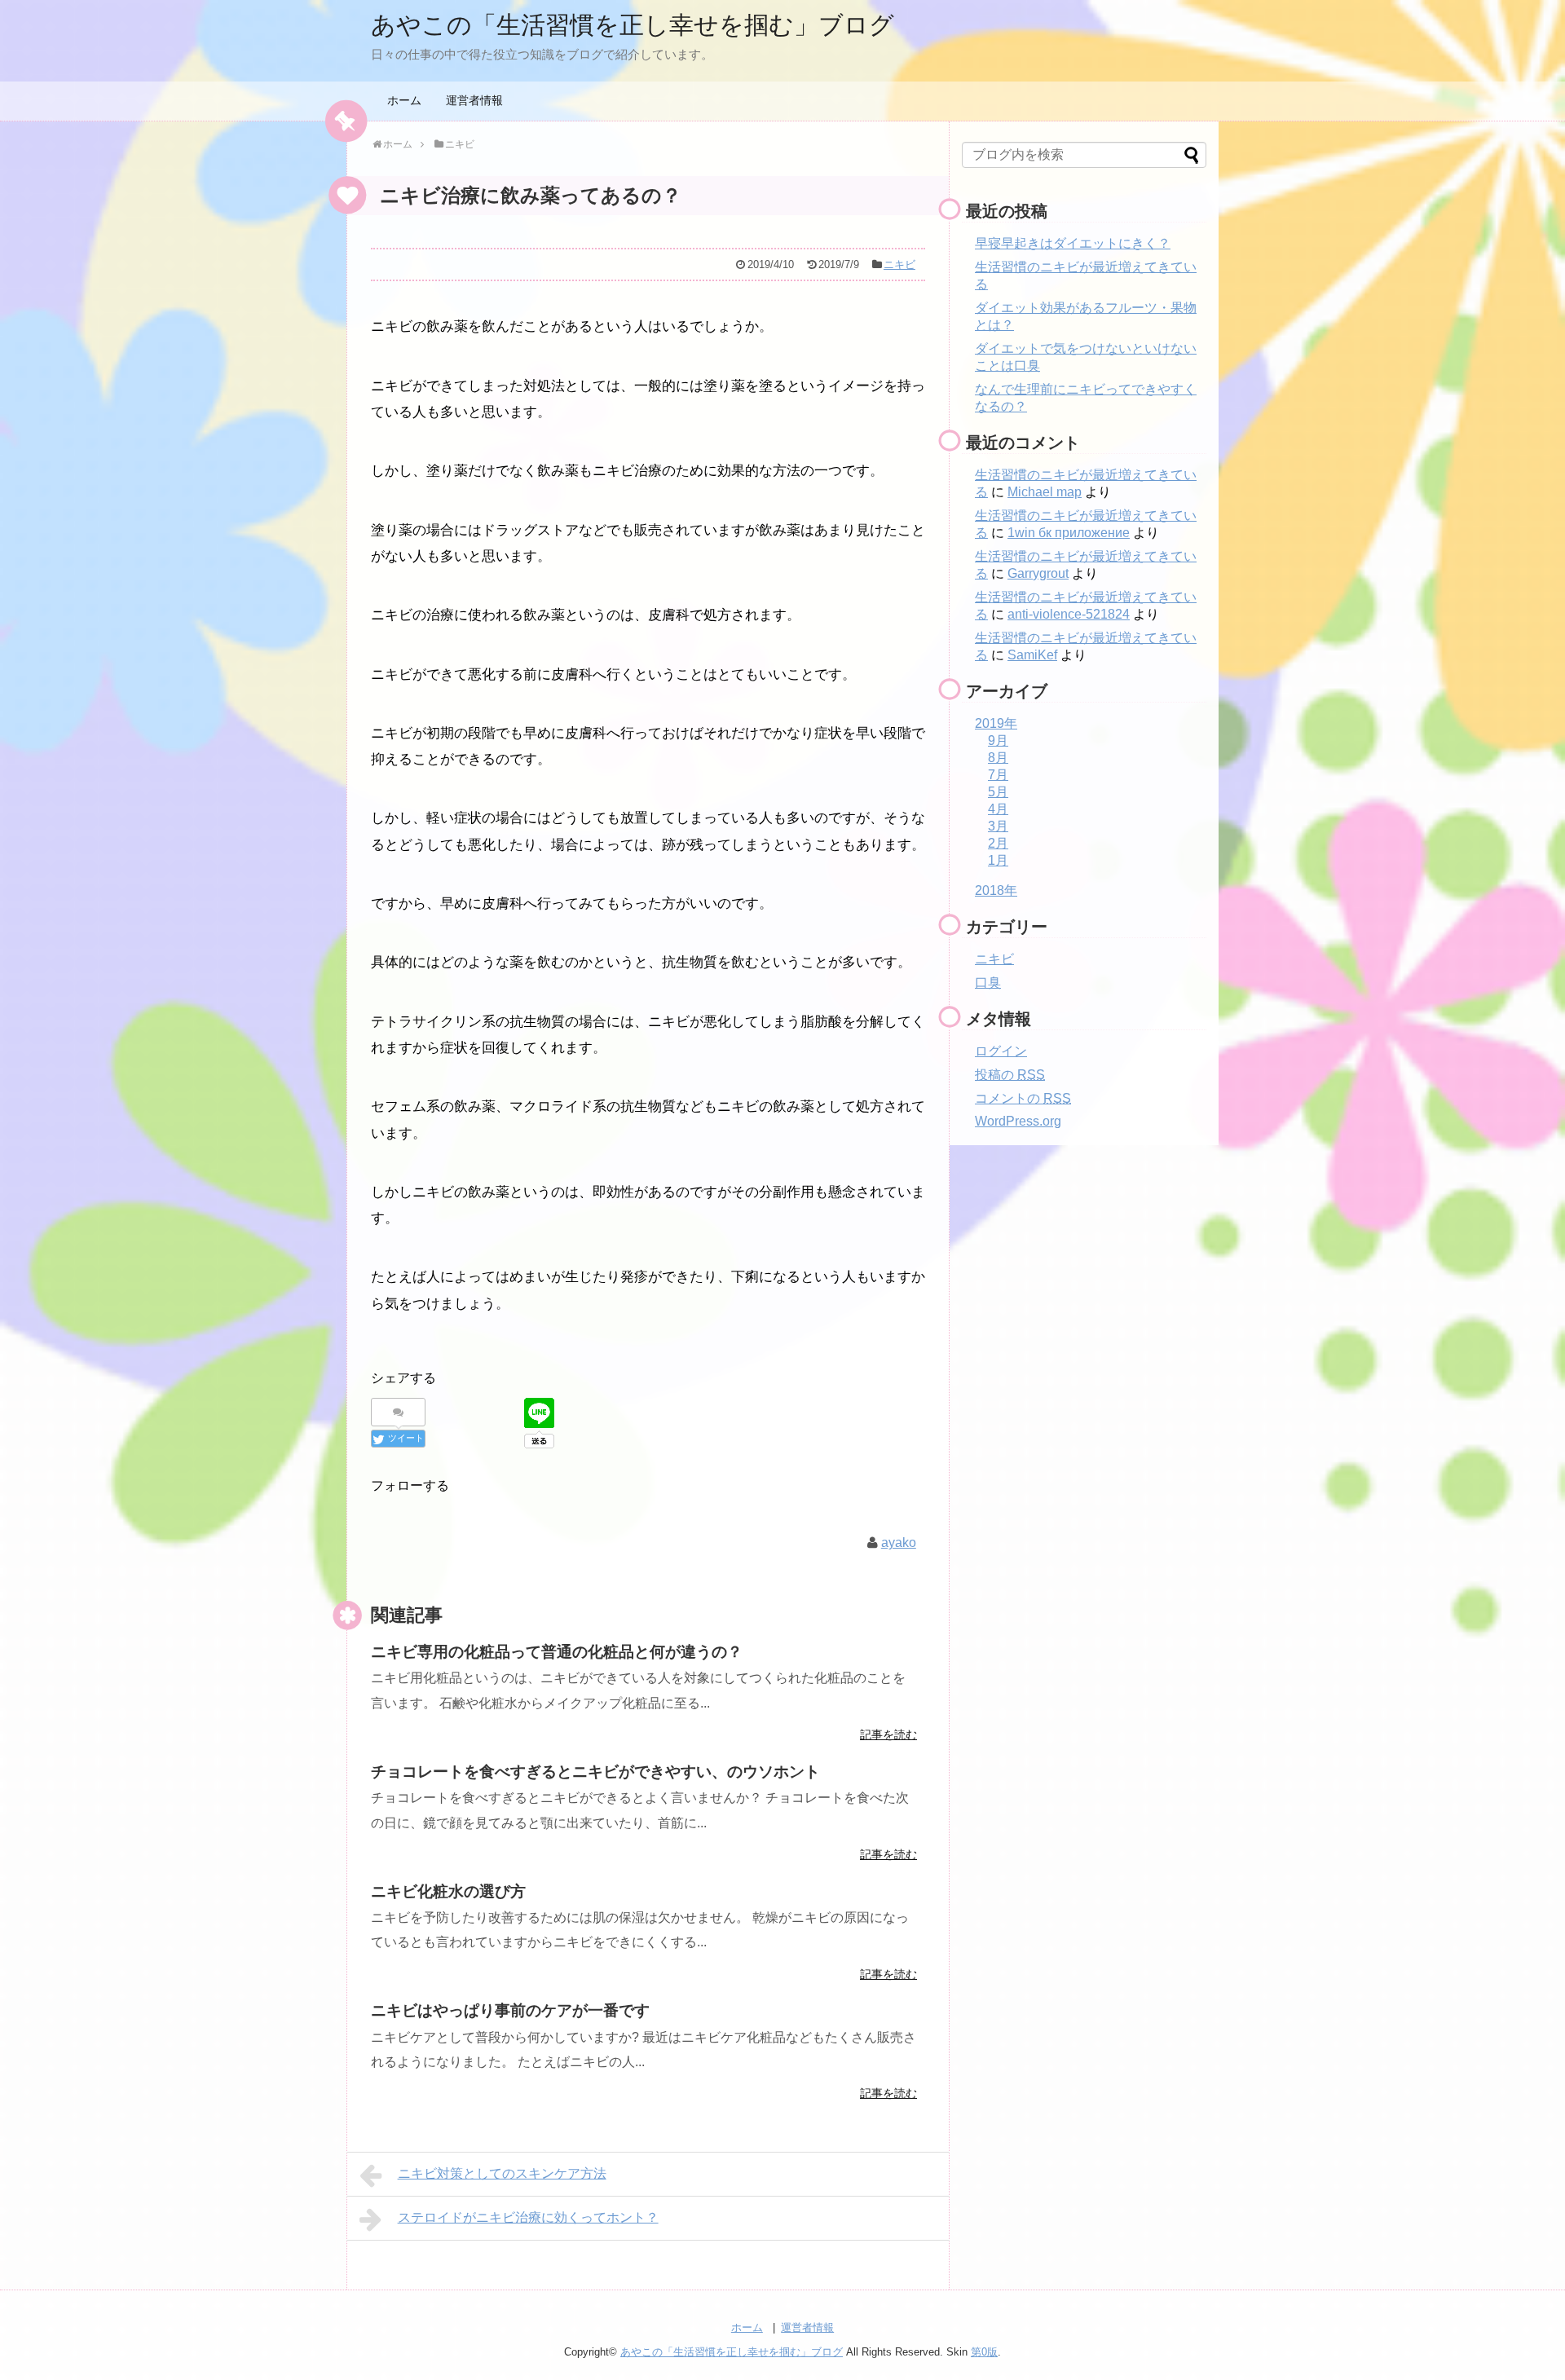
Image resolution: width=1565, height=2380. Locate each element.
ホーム (404, 100)
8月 (998, 758)
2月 (998, 843)
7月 (998, 775)
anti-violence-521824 (1069, 614)
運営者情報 (474, 100)
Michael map (1045, 492)
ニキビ (899, 264)
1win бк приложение (1069, 533)
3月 (998, 826)
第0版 (984, 2352)
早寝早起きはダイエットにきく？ (1073, 243)
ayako (899, 1543)
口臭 (988, 983)
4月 (998, 809)
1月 (998, 860)
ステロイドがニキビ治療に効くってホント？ (528, 2217)
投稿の (1010, 1075)
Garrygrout (1038, 573)
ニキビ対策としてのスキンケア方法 (502, 2173)
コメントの (1023, 1098)
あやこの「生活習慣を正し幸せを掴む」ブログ (633, 25)
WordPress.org (1018, 1121)
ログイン (1001, 1051)
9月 (998, 740)
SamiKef (1032, 655)
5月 (998, 792)
